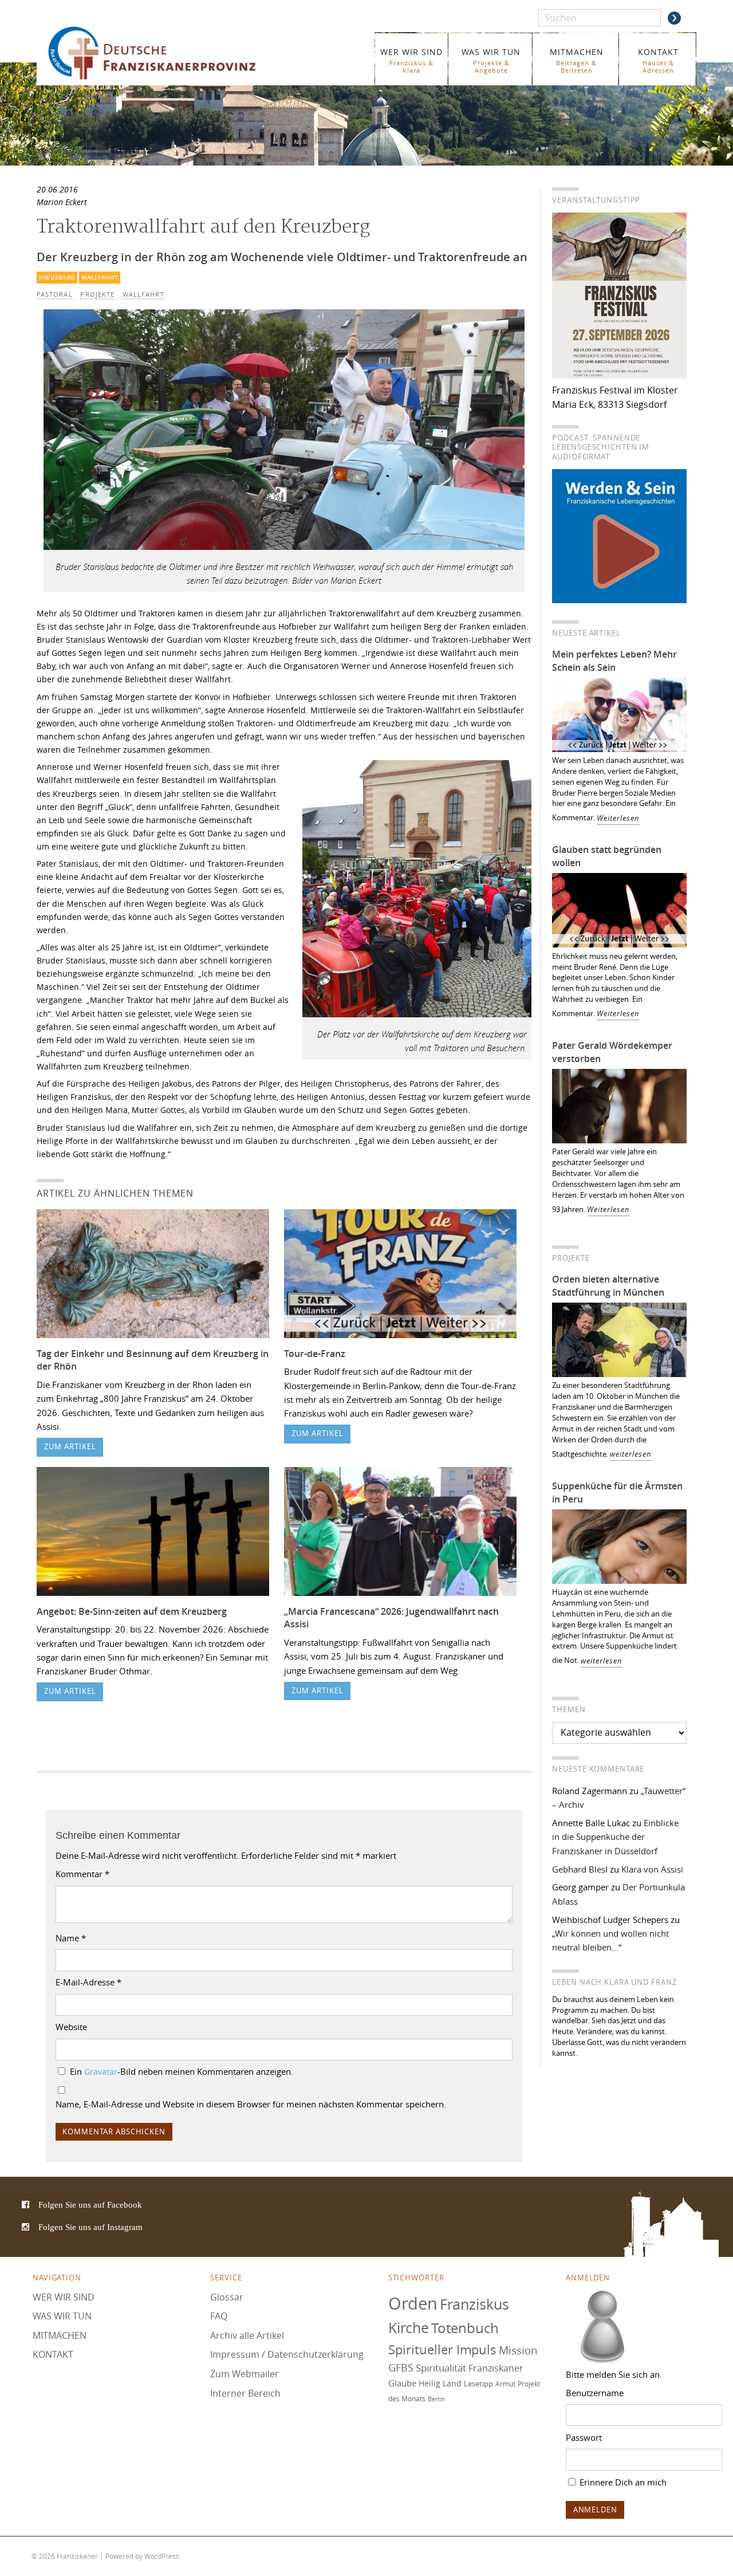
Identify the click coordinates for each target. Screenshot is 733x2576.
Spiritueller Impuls (442, 2349)
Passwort (584, 2437)
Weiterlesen (618, 818)
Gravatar (101, 2072)
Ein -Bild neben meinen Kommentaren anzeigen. (182, 2071)
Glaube (402, 2383)
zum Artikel (70, 1447)
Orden (413, 2303)
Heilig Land (440, 2384)
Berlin (436, 2399)
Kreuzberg (57, 278)
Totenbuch (465, 2329)
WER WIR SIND (411, 60)
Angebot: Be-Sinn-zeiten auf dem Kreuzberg (132, 1611)
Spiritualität (441, 2368)
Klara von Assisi (652, 1869)
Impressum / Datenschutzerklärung (287, 2355)
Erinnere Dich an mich (622, 2482)
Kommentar (82, 1874)
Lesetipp (478, 2384)
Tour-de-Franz (315, 1354)
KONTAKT (658, 60)
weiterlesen (631, 1454)
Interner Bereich (245, 2393)
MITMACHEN (577, 60)
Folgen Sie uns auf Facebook (90, 2205)
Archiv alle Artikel (247, 2335)
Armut (505, 2384)
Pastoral (55, 294)
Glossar (227, 2297)
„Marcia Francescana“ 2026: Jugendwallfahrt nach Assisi (391, 1618)
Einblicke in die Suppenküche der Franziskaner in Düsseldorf (615, 1837)
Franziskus (474, 2304)
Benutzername (595, 2393)
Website (71, 2027)
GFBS (401, 2368)
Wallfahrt (100, 278)
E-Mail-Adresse (88, 1982)
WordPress (162, 2556)
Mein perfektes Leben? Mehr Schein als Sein (614, 661)
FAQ (219, 2316)
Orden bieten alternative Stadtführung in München (608, 1286)
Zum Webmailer (245, 2374)
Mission (518, 2350)
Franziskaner (169, 53)
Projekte (97, 294)
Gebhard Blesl (580, 1869)
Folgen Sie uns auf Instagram (90, 2227)
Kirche (409, 2328)
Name (71, 1938)
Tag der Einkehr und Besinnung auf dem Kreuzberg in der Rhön (153, 1360)
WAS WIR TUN (491, 60)
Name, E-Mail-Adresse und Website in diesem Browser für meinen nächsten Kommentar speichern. (251, 2104)
